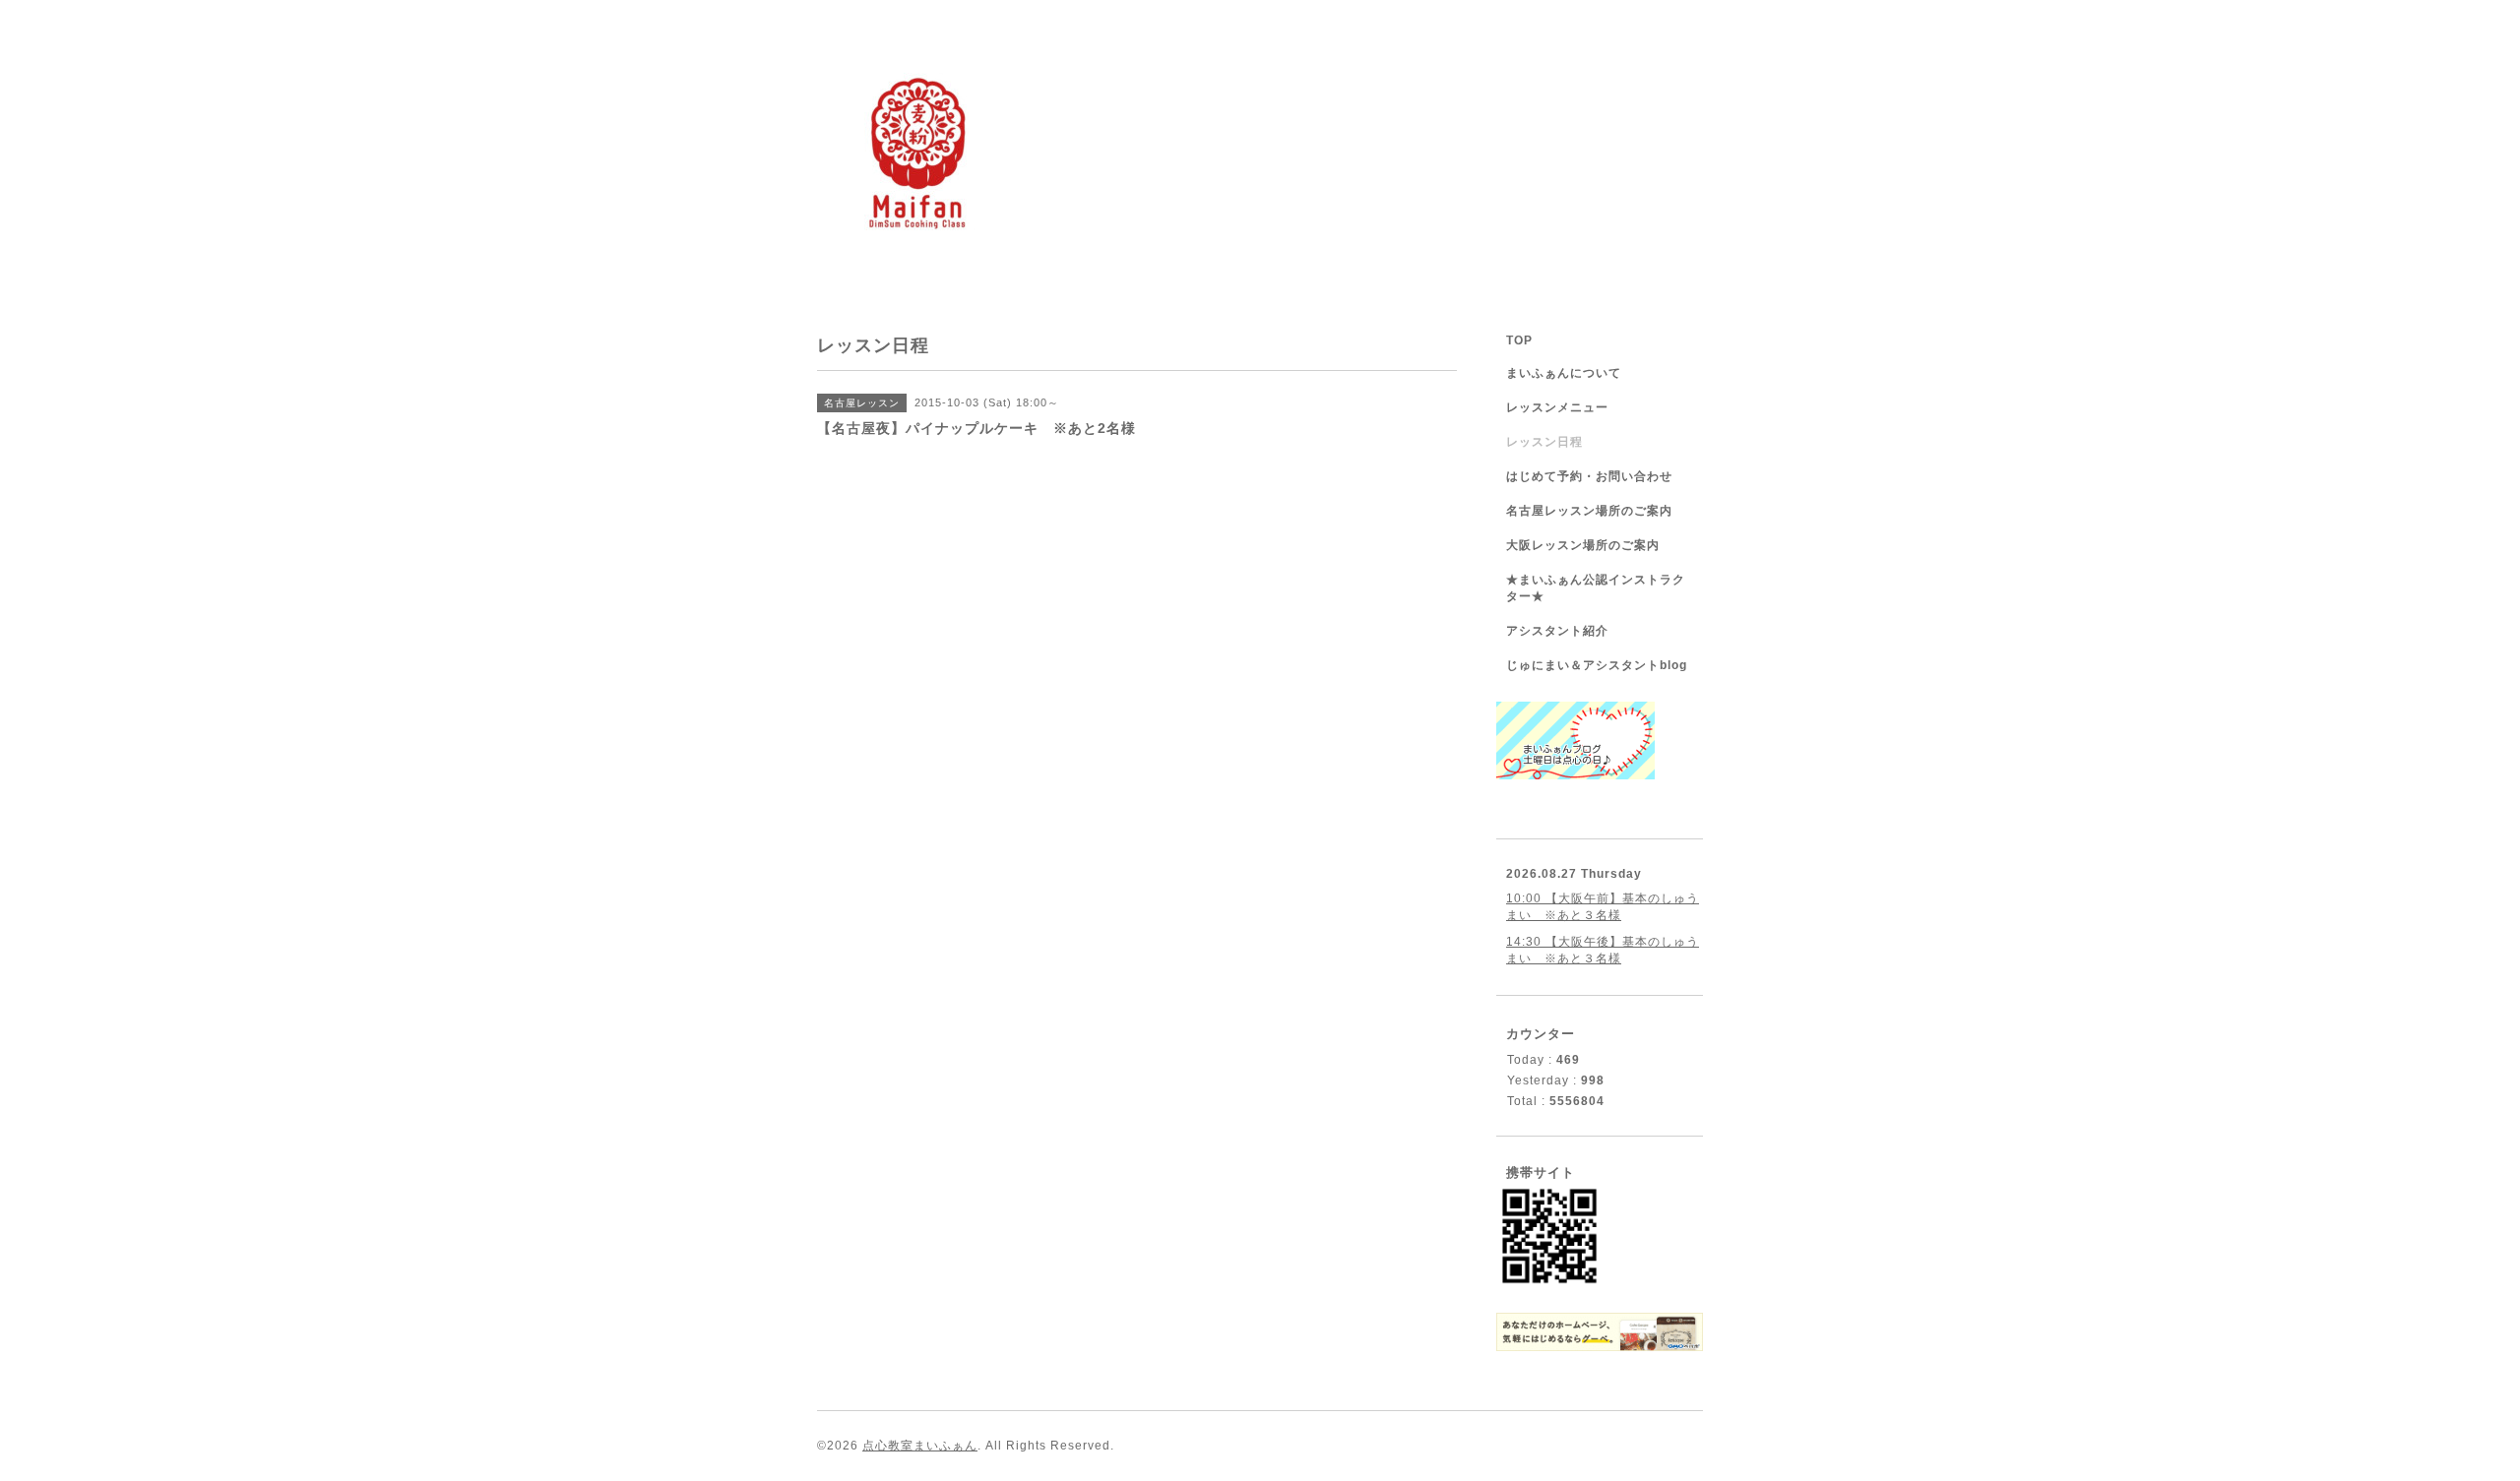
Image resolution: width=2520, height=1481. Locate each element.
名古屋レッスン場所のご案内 (1589, 511)
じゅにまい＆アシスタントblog (1597, 665)
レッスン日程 (1544, 442)
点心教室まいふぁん (920, 1446)
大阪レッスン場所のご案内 (1583, 545)
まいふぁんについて (1564, 373)
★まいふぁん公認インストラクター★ (1596, 588)
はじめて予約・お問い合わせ (1589, 476)
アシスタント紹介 (1557, 631)
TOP (1519, 340)
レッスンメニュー (1557, 407)
